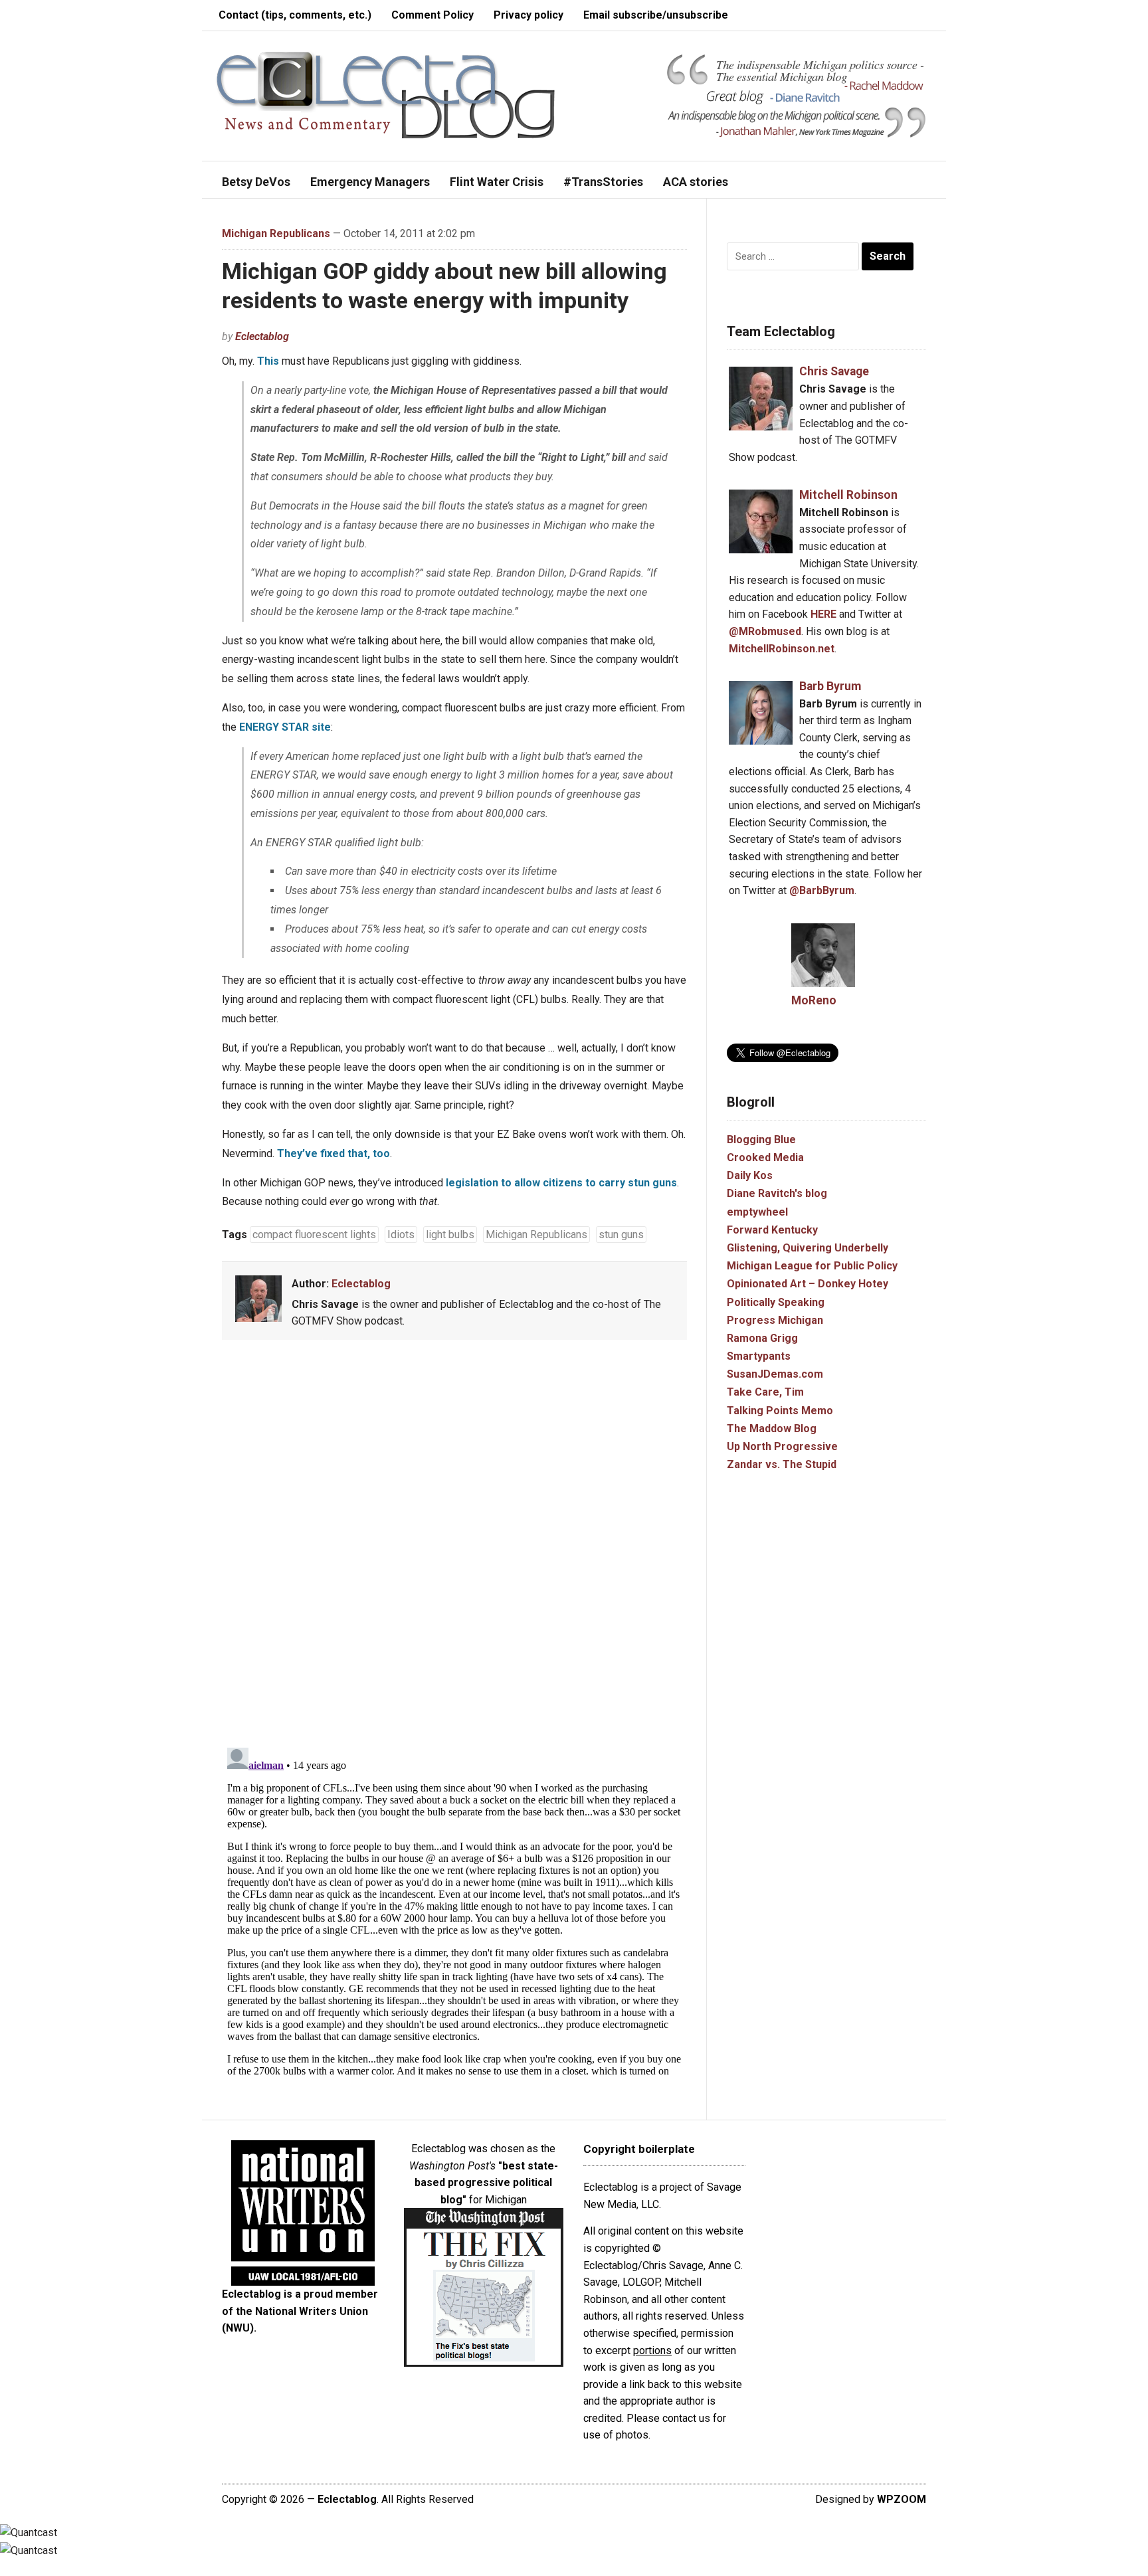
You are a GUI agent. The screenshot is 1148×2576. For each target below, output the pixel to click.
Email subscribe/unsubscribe (656, 15)
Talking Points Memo (780, 1411)
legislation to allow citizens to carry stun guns (561, 1183)
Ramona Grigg (762, 1338)
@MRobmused (765, 631)
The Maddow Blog (772, 1428)
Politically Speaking (776, 1302)
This (268, 361)
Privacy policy (528, 15)
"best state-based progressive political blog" (486, 2183)
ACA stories (696, 182)
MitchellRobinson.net (782, 649)
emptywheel (757, 1212)
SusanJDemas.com (775, 1374)
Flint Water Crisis (497, 182)
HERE (823, 614)
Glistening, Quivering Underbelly (808, 1248)
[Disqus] (454, 1546)
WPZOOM (902, 2499)
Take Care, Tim (765, 1392)
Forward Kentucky (772, 1230)
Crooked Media (765, 1157)
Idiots (401, 1235)
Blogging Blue (761, 1140)
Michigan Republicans (276, 233)
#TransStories (603, 182)
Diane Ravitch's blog (777, 1193)
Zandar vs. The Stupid (782, 1464)
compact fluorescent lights (314, 1235)
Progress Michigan (775, 1320)
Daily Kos (750, 1175)
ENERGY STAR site (285, 727)
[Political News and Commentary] (385, 95)
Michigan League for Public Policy (812, 1266)
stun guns (621, 1235)
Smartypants (759, 1356)
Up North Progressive (782, 1446)
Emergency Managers (370, 182)
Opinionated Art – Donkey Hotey (808, 1284)
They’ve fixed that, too (334, 1153)
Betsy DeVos (256, 182)
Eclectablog (262, 336)
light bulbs (450, 1235)
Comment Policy (432, 15)
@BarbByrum (822, 890)
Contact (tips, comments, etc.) (295, 15)
